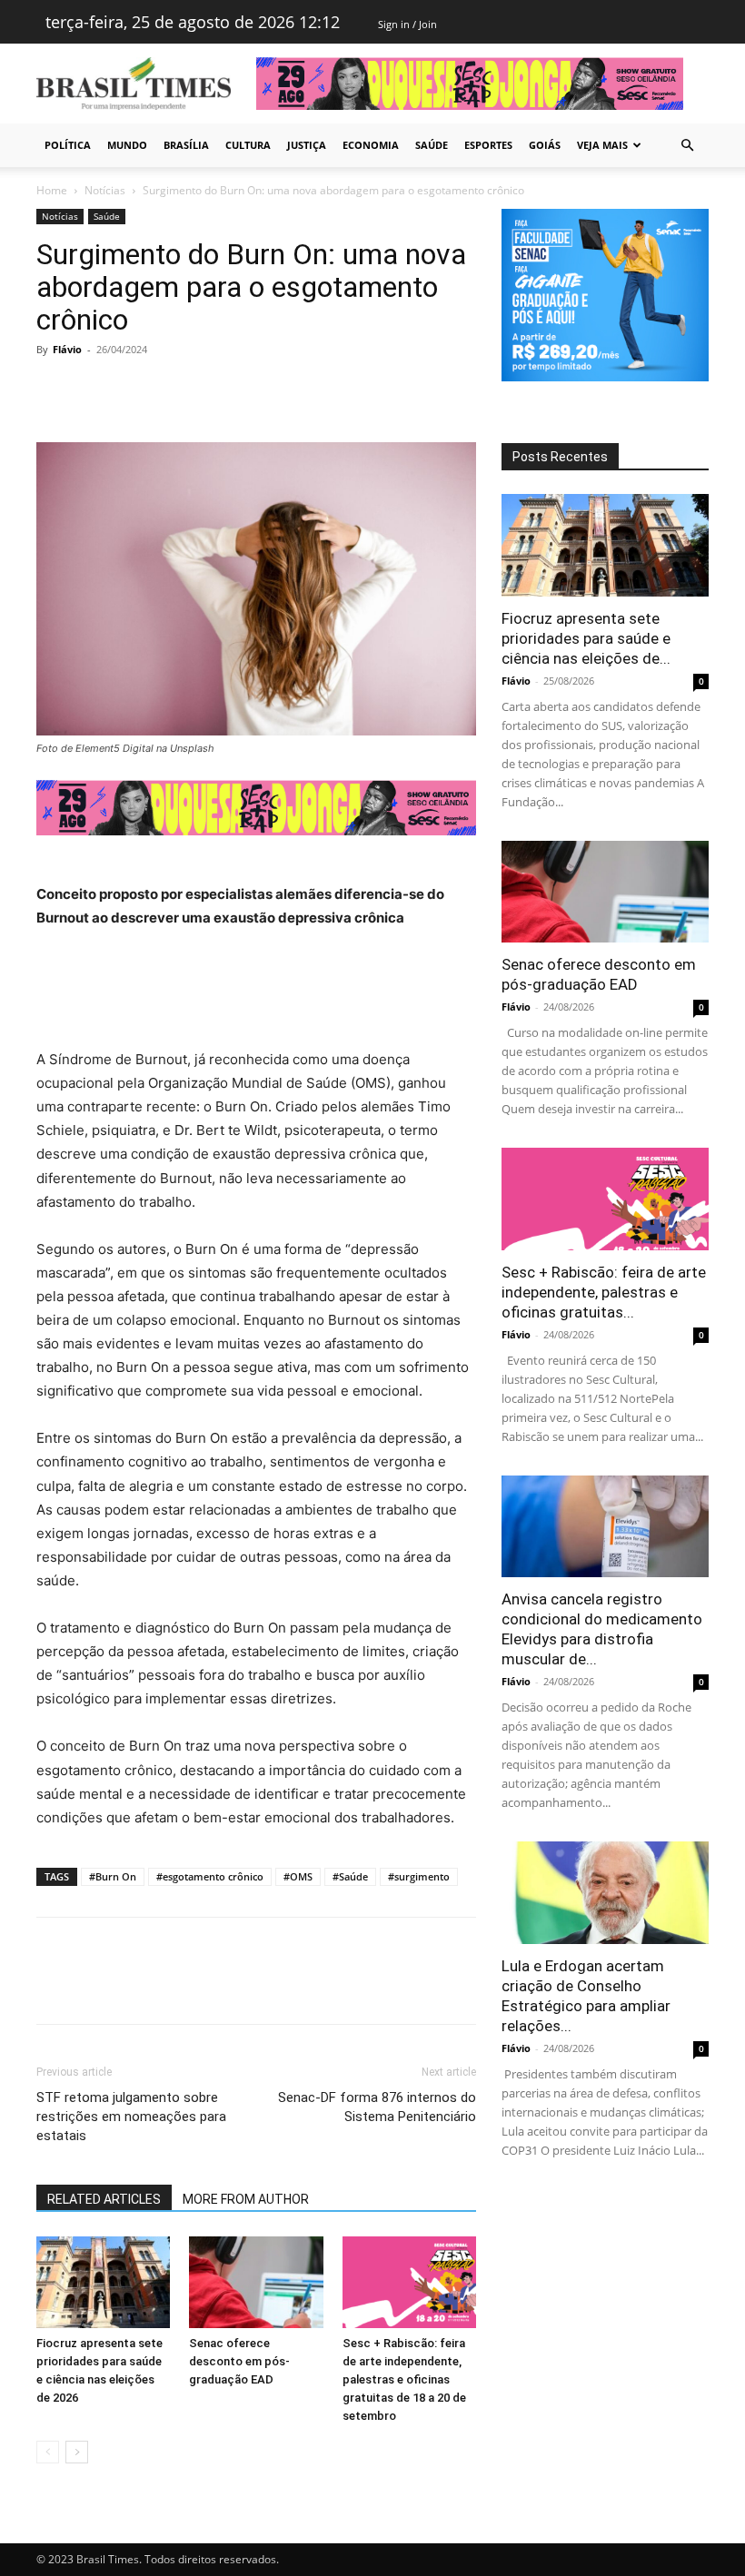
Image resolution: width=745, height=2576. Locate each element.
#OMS (298, 1876)
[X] (96, 390)
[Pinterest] (138, 390)
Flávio (67, 349)
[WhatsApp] (180, 390)
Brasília (186, 145)
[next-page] (77, 2452)
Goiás (545, 145)
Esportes (488, 145)
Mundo (127, 145)
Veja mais (602, 145)
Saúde (432, 145)
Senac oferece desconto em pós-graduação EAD (239, 2361)
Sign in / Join (407, 24)
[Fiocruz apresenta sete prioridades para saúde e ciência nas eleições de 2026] (103, 2282)
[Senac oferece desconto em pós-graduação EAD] (256, 2282)
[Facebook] (55, 390)
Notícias (105, 190)
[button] (687, 146)
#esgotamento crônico (210, 1876)
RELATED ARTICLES (104, 2199)
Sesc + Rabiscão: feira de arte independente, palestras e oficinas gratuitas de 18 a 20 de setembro (404, 2379)
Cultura (248, 145)
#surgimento (419, 1876)
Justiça (307, 145)
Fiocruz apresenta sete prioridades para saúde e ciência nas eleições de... (586, 638)
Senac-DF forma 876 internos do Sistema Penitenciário (377, 2107)
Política (68, 145)
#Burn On (113, 1876)
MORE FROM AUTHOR (246, 2199)
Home (52, 190)
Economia (371, 145)
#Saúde (350, 1876)
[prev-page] (48, 2452)
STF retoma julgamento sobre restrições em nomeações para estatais (131, 2117)
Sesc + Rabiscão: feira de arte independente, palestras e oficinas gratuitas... (604, 1292)
